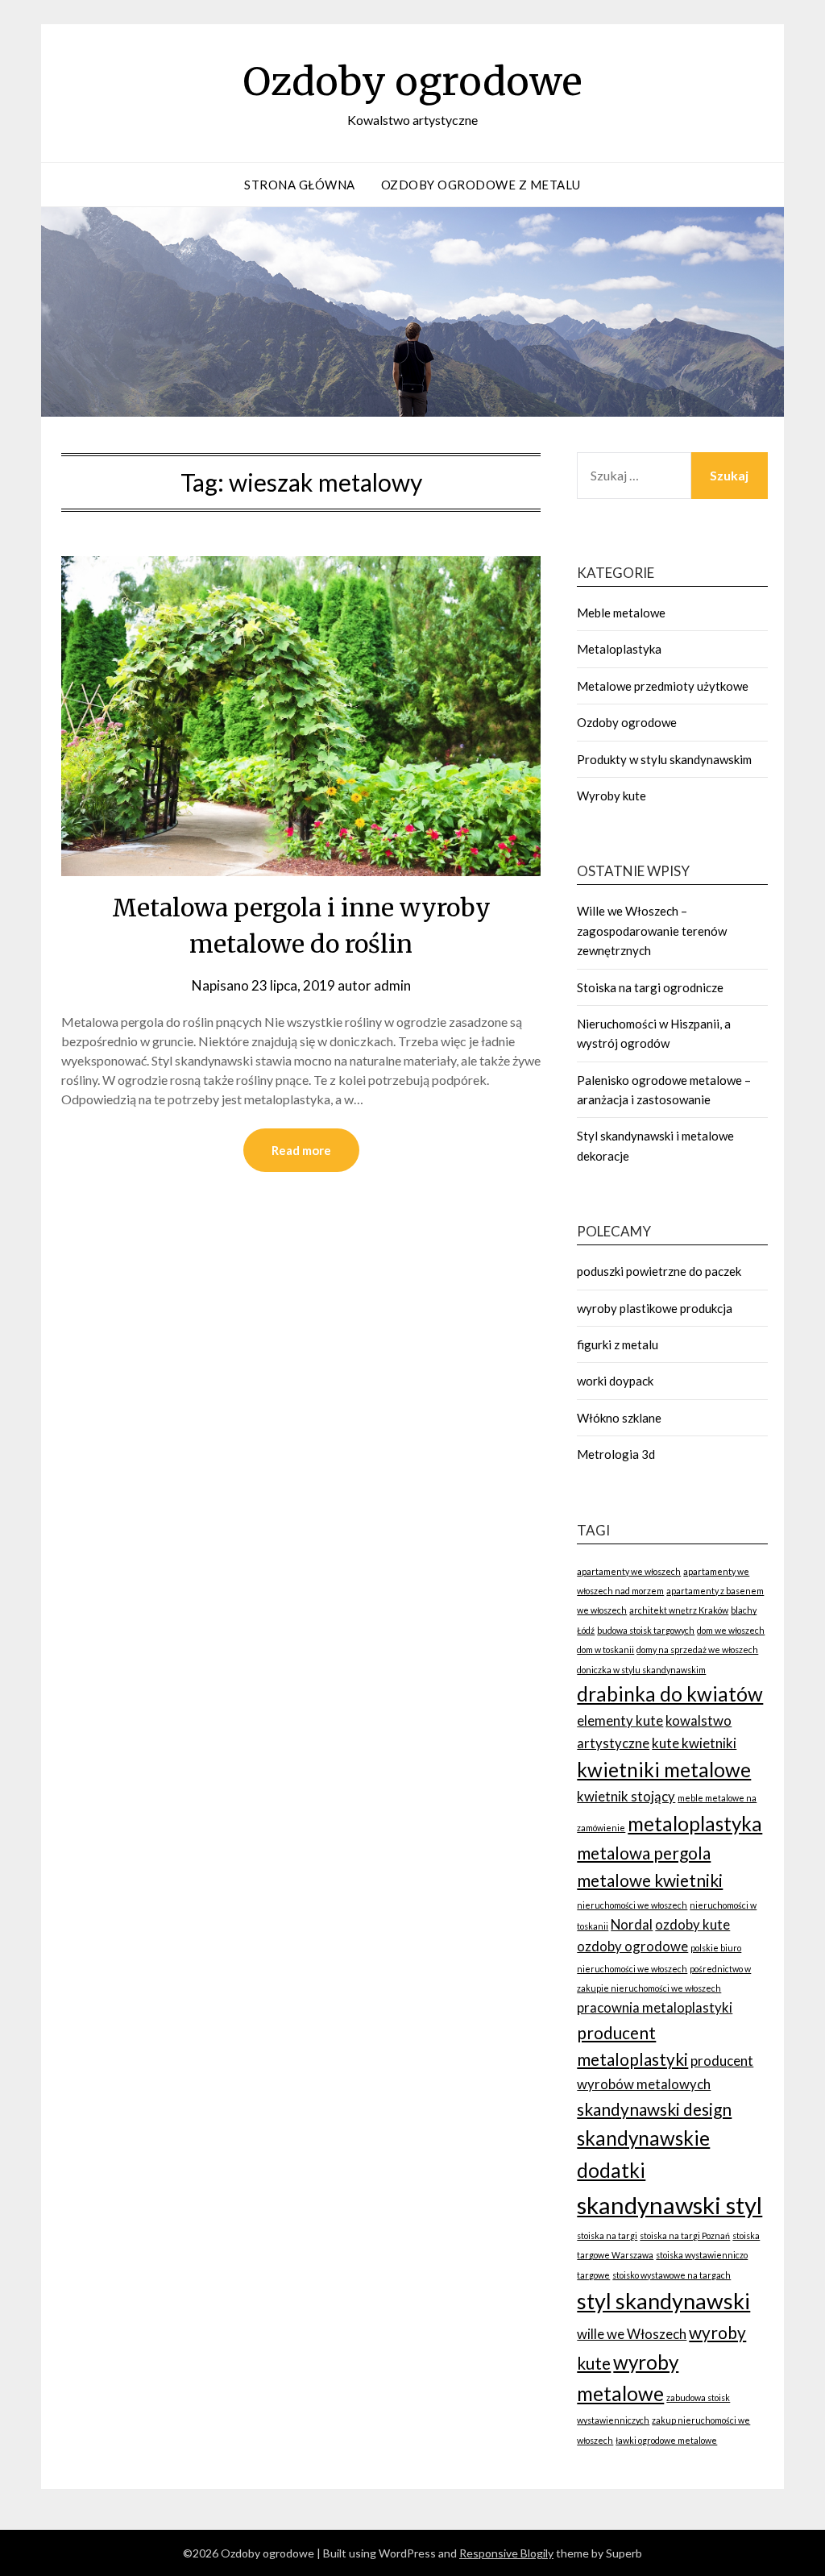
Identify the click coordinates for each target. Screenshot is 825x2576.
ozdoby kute (692, 1924)
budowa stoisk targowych (646, 1630)
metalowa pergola (644, 1853)
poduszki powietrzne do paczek (659, 1271)
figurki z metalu (618, 1344)
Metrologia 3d (616, 1454)
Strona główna (300, 185)
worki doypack (615, 1381)
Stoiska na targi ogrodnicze (650, 987)
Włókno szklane (619, 1418)
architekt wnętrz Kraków (679, 1610)
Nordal (632, 1924)
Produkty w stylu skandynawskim (664, 759)
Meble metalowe (621, 613)
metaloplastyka (695, 1824)
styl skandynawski (663, 2301)
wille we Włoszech (632, 2334)
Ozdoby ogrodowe (412, 81)
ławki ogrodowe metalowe (666, 2440)
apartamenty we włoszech (629, 1571)
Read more (301, 1150)
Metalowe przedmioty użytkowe (663, 686)
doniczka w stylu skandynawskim (641, 1670)
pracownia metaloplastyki (655, 2007)
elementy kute (620, 1720)
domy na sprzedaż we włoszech (697, 1649)
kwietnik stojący (626, 1796)
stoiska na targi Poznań (685, 2235)
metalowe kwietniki (650, 1880)
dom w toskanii (605, 1649)
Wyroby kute (611, 796)
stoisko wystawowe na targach (672, 2275)
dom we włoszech (731, 1630)
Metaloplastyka (619, 649)
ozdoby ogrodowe (632, 1946)
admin (392, 985)
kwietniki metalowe (664, 1770)
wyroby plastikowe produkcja (655, 1308)
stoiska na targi (607, 2235)
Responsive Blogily (506, 2553)
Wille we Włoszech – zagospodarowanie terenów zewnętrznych (652, 931)
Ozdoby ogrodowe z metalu (481, 185)
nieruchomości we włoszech (632, 1905)
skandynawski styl (670, 2205)
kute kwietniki (694, 1743)
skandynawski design (654, 2109)
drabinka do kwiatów (670, 1694)
